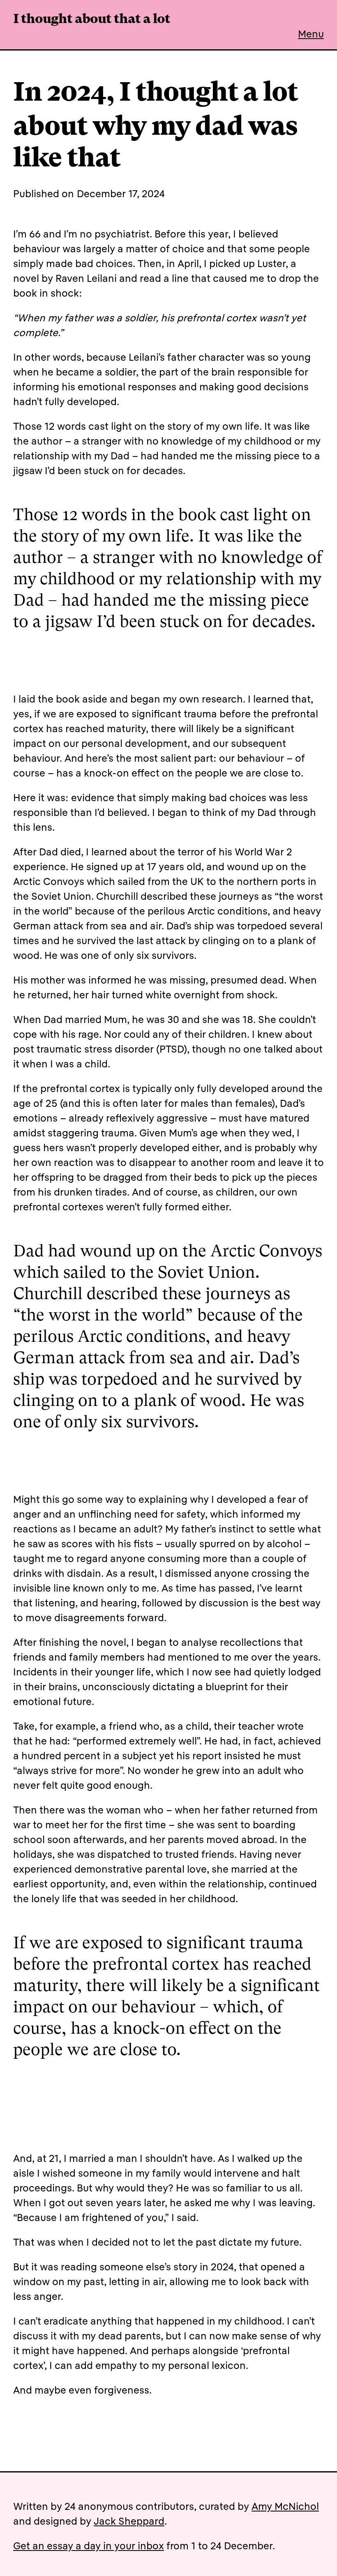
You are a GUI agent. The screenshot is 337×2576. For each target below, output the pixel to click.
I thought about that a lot (92, 20)
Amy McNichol (285, 2506)
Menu (311, 34)
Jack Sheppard (129, 2521)
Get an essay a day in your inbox (89, 2546)
